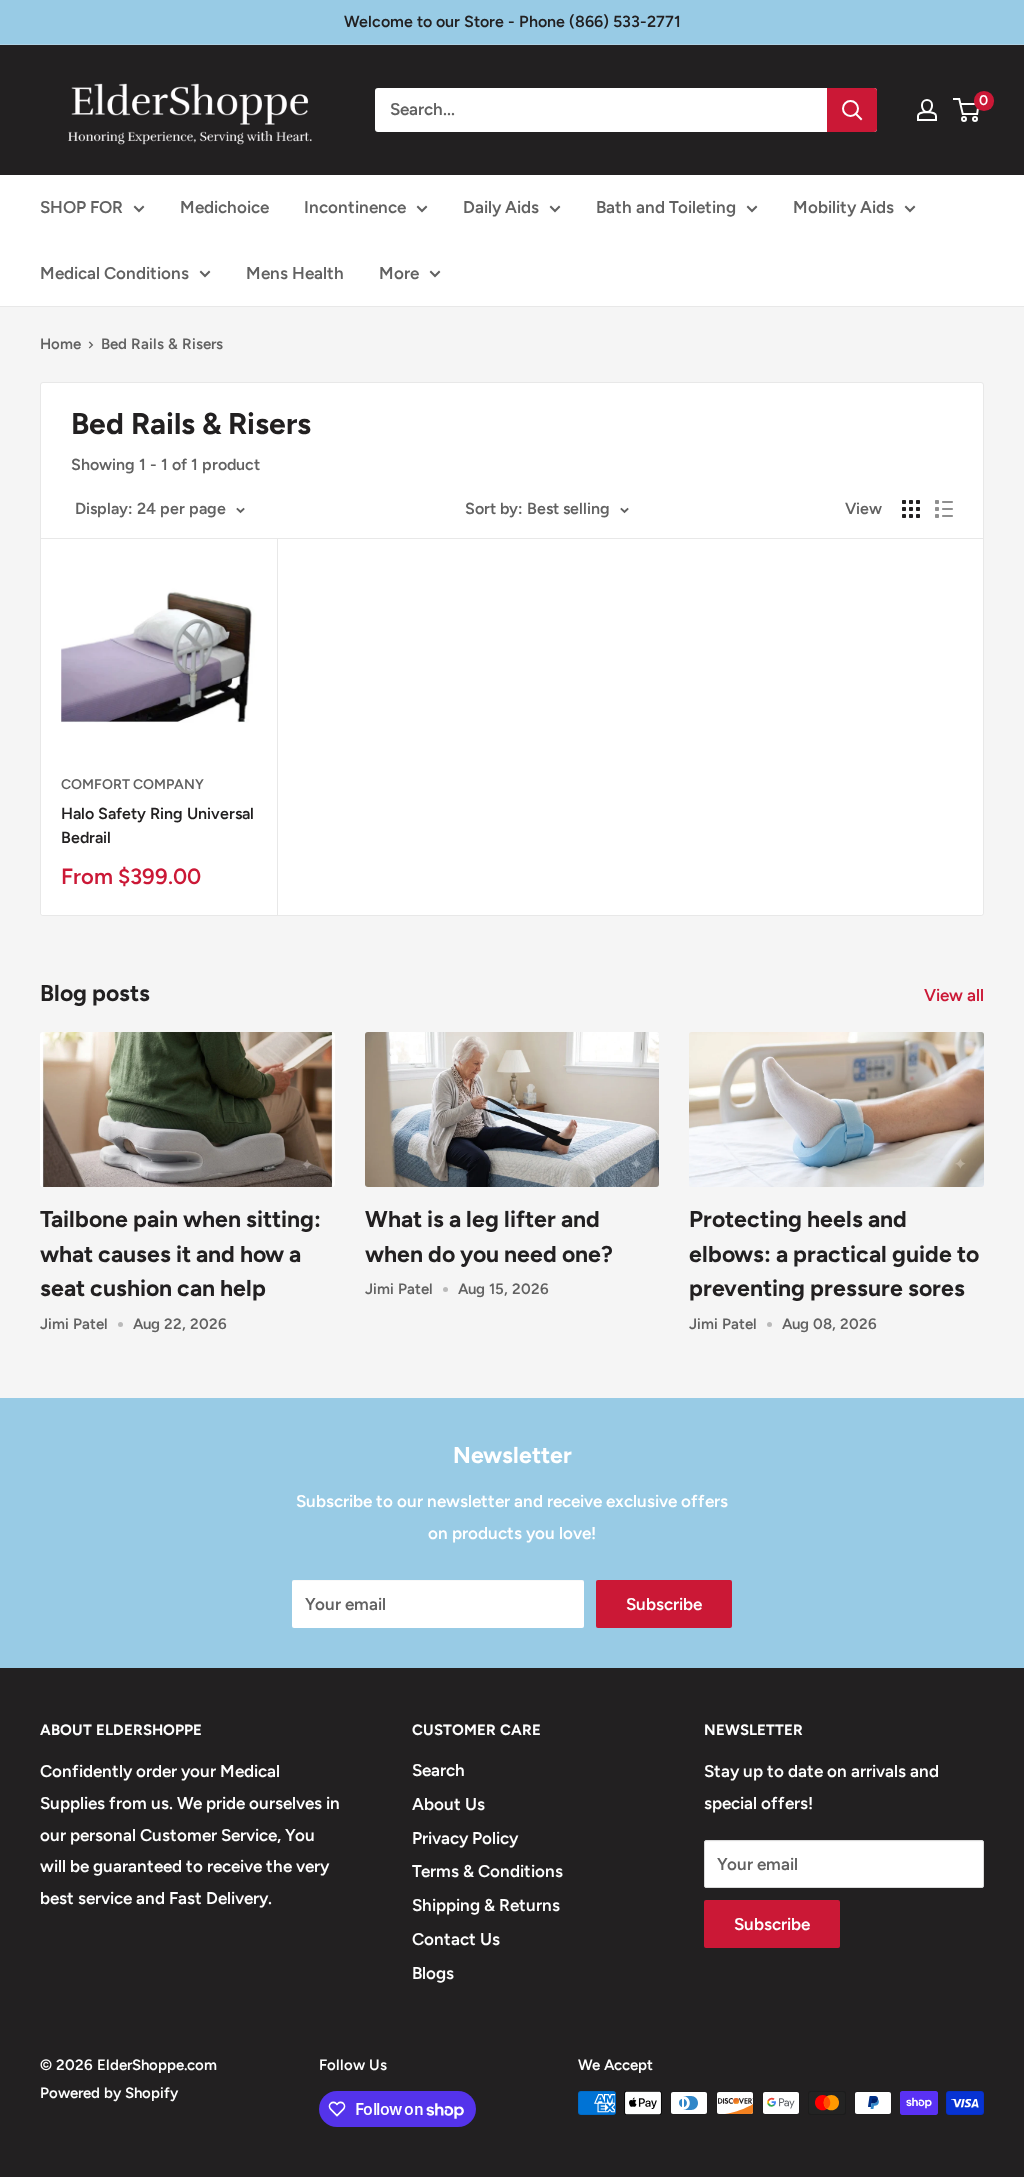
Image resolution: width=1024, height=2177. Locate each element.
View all (956, 995)
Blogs (433, 1973)
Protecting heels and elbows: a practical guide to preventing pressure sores (834, 1253)
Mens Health (295, 273)
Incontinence (355, 207)
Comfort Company (132, 784)
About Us (448, 1804)
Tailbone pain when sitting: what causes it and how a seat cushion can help (180, 1253)
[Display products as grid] (911, 509)
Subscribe (664, 1604)
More (399, 273)
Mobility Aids (843, 207)
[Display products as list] (944, 509)
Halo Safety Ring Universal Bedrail (157, 826)
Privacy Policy (465, 1838)
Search (438, 1770)
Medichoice (224, 207)
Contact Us (456, 1939)
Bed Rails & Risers (162, 344)
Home (60, 344)
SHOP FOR (81, 207)
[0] (967, 110)
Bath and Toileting (666, 207)
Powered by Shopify (109, 2093)
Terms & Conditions (487, 1871)
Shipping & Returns (486, 1905)
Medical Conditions (114, 273)
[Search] (852, 110)
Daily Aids (501, 207)
